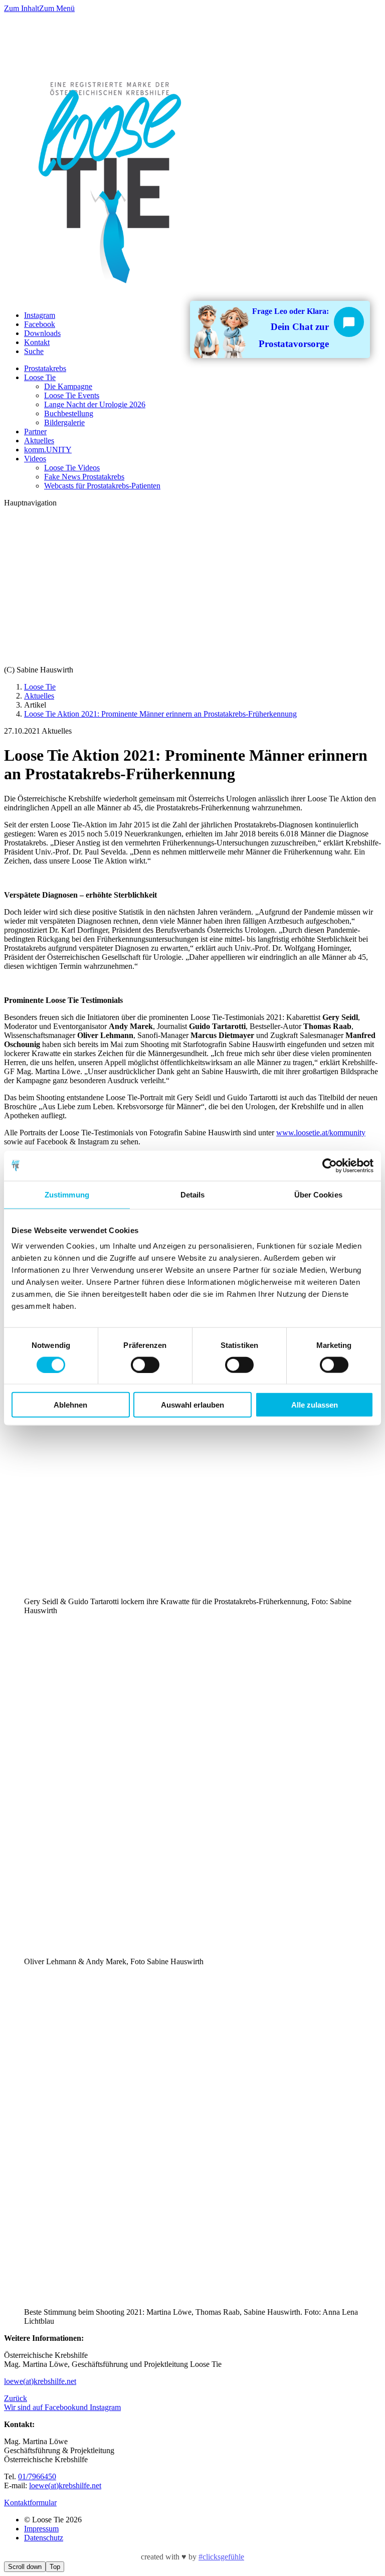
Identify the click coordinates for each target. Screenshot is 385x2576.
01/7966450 (37, 2476)
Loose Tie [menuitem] (40, 377)
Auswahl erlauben (192, 1405)
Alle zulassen (315, 1405)
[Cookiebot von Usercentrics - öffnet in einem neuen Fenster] (330, 1165)
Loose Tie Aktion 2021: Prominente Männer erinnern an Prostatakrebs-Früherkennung (160, 714)
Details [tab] (193, 1194)
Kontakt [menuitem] (37, 342)
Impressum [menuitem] (41, 2529)
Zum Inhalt (22, 8)
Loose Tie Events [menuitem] (72, 395)
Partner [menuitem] (35, 432)
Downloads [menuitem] (42, 333)
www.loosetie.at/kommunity (321, 1133)
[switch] (145, 1364)
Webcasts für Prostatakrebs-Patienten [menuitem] (102, 486)
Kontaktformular (30, 2503)
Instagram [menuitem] (40, 315)
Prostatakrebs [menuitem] (45, 368)
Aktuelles (39, 696)
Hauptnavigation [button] (30, 503)
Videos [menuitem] (35, 459)
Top (55, 2567)
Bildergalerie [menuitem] (64, 422)
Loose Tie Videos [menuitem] (72, 468)
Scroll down (25, 2567)
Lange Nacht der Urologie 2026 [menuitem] (95, 404)
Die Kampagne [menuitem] (68, 386)
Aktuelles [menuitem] (39, 441)
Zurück (16, 2398)
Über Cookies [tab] (318, 1194)
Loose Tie (40, 687)
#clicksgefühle (221, 2557)
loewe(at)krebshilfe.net (40, 2381)
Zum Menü (57, 8)
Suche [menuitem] (34, 351)
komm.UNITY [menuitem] (48, 450)
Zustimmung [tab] (67, 1194)
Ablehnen (70, 1405)
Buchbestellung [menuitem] (69, 413)
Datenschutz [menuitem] (44, 2538)
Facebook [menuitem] (40, 324)
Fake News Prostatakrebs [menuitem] (84, 477)
